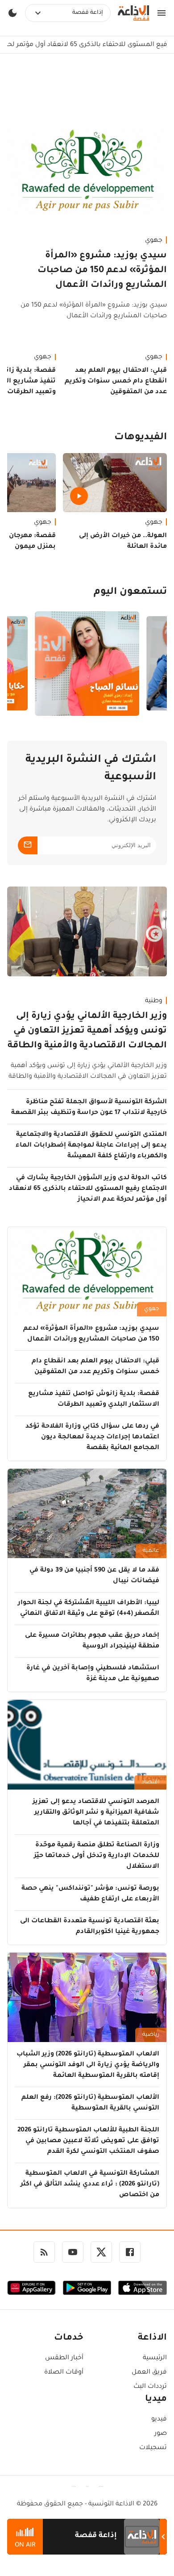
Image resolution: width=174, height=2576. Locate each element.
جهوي (154, 241)
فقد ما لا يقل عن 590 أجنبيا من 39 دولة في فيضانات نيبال (94, 1576)
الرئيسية (155, 2358)
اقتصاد (150, 1782)
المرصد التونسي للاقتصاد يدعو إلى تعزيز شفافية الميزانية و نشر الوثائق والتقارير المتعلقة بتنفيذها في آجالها (96, 1813)
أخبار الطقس (64, 2358)
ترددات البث (150, 2387)
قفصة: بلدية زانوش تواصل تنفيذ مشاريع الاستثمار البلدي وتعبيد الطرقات (94, 1399)
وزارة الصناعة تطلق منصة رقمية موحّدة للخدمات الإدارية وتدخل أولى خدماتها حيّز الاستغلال (97, 1856)
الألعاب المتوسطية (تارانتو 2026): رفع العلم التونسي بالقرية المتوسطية (90, 2103)
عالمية (151, 1551)
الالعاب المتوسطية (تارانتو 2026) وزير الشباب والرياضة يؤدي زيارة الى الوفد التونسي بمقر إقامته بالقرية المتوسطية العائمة (88, 2065)
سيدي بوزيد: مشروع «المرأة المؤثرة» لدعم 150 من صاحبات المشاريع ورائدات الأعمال (102, 271)
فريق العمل (149, 2373)
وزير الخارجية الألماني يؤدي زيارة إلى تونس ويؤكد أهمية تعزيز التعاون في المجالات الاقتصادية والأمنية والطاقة (87, 1031)
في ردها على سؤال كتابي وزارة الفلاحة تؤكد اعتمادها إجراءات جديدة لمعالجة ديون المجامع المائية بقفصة (92, 1437)
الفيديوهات (141, 438)
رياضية (151, 2035)
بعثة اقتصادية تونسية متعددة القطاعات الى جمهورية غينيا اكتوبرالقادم (90, 1927)
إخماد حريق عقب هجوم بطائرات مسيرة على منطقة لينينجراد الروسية (92, 1641)
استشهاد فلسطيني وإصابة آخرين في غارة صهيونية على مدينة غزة (93, 1674)
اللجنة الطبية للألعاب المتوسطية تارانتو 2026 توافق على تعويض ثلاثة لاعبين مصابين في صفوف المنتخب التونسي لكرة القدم (88, 2141)
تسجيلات (153, 2448)
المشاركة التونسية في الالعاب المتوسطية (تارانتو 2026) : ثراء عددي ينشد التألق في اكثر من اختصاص (90, 2185)
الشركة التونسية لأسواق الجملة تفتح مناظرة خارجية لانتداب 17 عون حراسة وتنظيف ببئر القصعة (89, 1108)
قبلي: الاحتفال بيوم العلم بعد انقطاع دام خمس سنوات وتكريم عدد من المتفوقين (116, 382)
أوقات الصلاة (64, 2373)
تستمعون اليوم (130, 593)
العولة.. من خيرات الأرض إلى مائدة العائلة (123, 542)
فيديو (159, 2420)
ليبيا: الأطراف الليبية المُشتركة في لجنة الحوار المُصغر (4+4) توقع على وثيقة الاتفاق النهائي (89, 1609)
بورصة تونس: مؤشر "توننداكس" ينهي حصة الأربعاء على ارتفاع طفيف (90, 1894)
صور (161, 2434)
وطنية (154, 1001)
